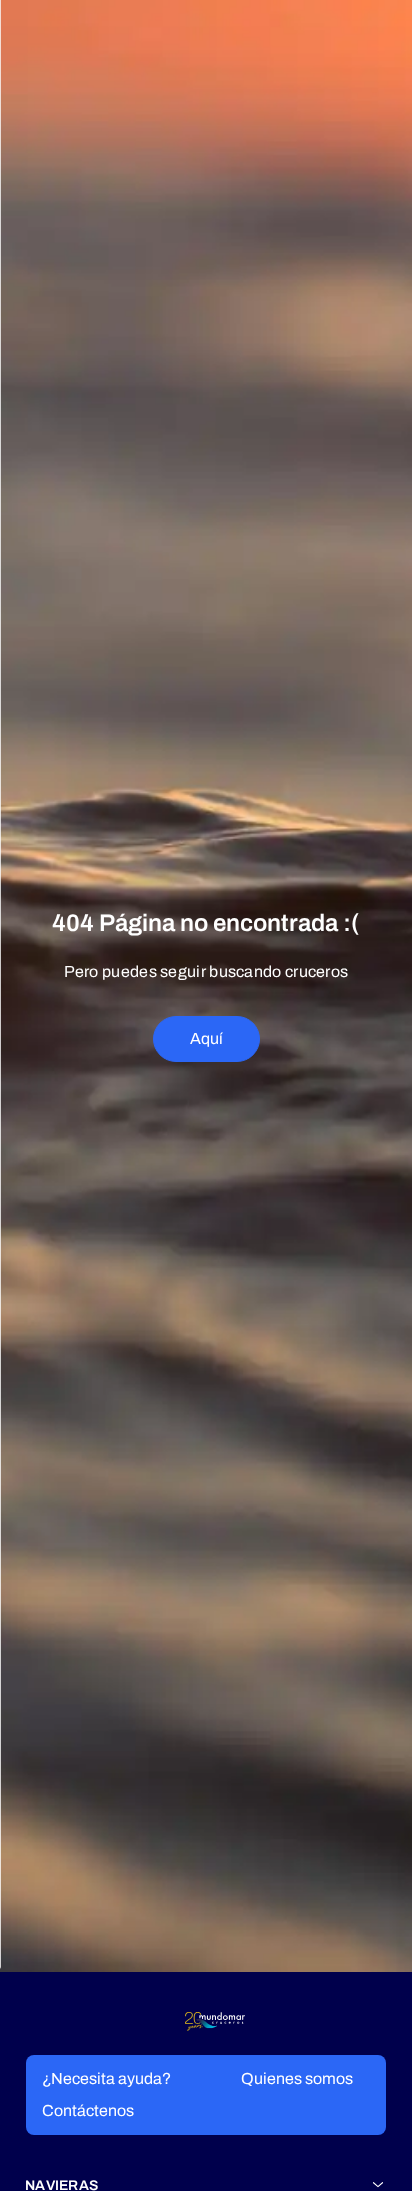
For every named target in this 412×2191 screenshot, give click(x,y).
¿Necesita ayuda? (106, 2078)
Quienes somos (297, 2078)
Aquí (206, 1038)
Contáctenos (88, 2110)
